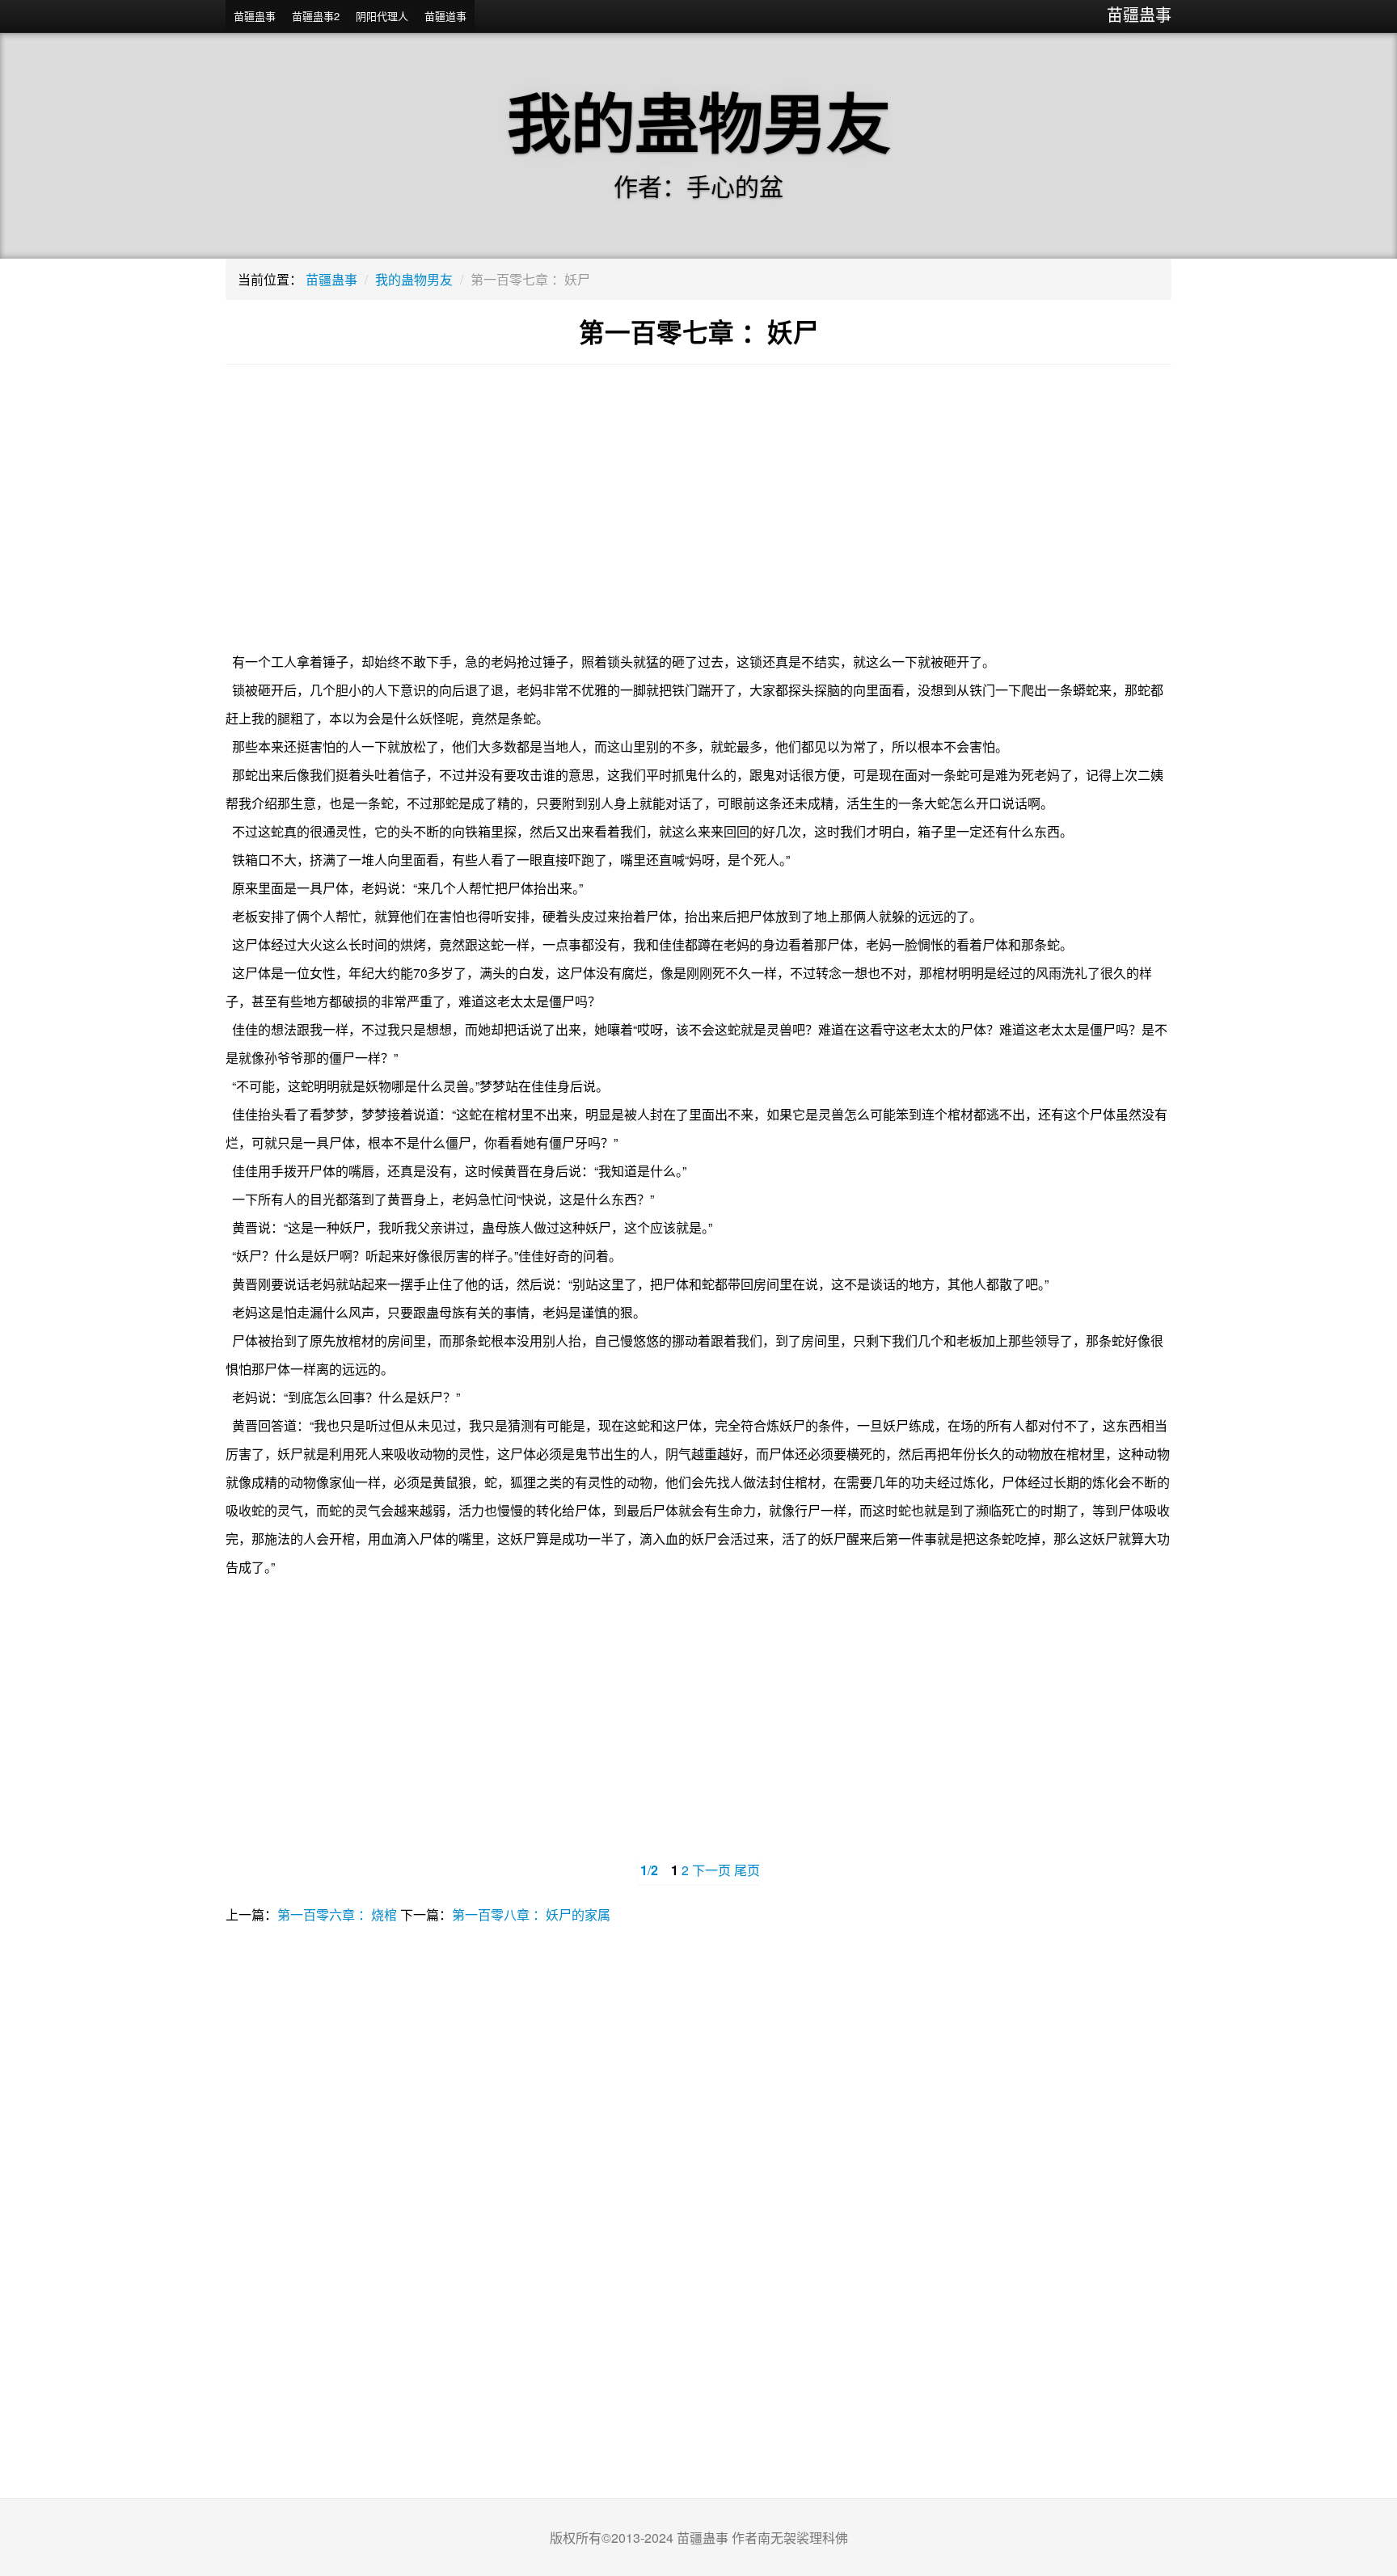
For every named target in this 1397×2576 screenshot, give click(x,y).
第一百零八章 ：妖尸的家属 (531, 1914)
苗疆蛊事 (1139, 14)
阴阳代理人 (382, 16)
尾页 (747, 1870)
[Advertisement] (698, 518)
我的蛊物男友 (414, 279)
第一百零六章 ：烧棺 (337, 1914)
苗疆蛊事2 (316, 16)
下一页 (711, 1870)
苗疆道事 (445, 16)
